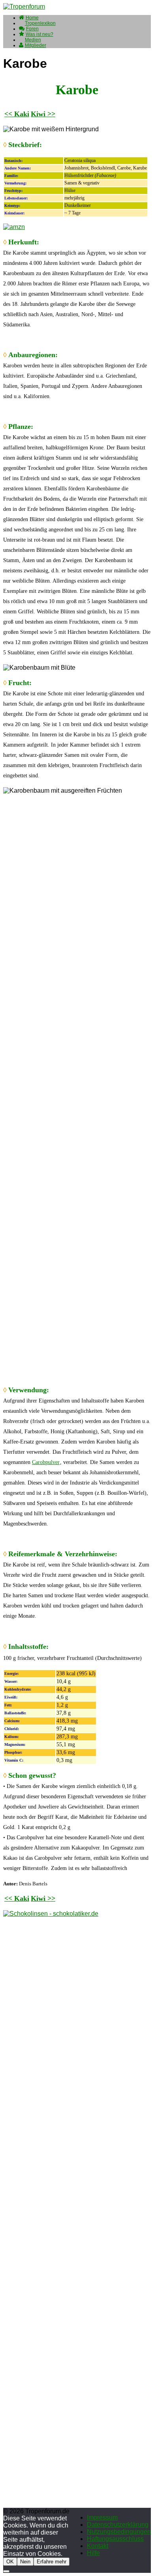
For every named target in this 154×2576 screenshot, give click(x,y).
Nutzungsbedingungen (119, 2532)
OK (10, 2562)
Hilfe (93, 2553)
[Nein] (6, 2571)
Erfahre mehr (52, 2562)
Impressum (102, 2517)
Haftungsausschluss (115, 2539)
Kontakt (98, 2546)
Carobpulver (46, 1462)
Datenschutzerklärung (118, 2525)
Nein (25, 2562)
